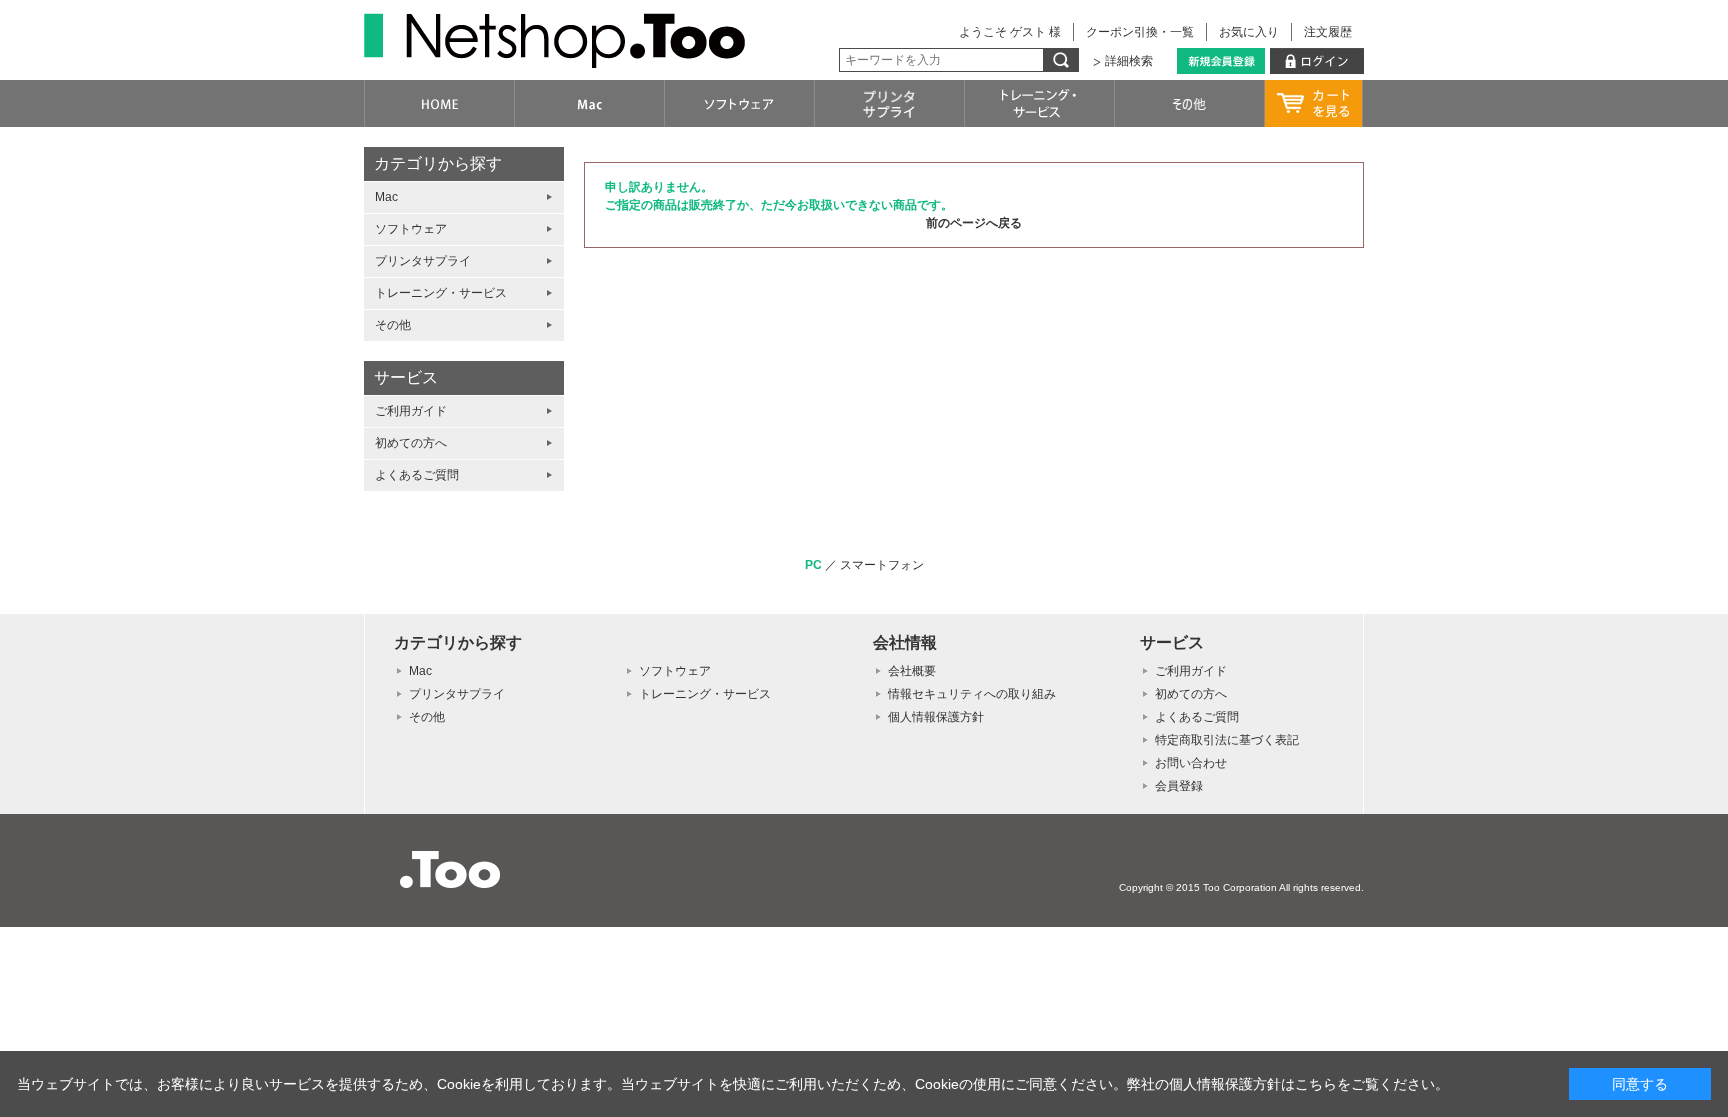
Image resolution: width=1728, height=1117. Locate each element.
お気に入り (1249, 32)
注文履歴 (1328, 32)
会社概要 (912, 671)
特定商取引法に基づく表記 (1227, 740)
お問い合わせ (1191, 763)
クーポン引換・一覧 (1140, 32)
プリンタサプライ (423, 261)
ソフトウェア (411, 229)
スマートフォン (882, 565)
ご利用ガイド (411, 411)
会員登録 (1179, 786)
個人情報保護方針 (936, 717)
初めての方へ (411, 443)
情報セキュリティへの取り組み (972, 694)
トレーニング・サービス (441, 293)
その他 (393, 325)
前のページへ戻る (974, 223)
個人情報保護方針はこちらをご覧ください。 (1309, 1084)
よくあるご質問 (417, 475)
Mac (386, 197)
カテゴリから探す (438, 163)
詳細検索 (1129, 61)
